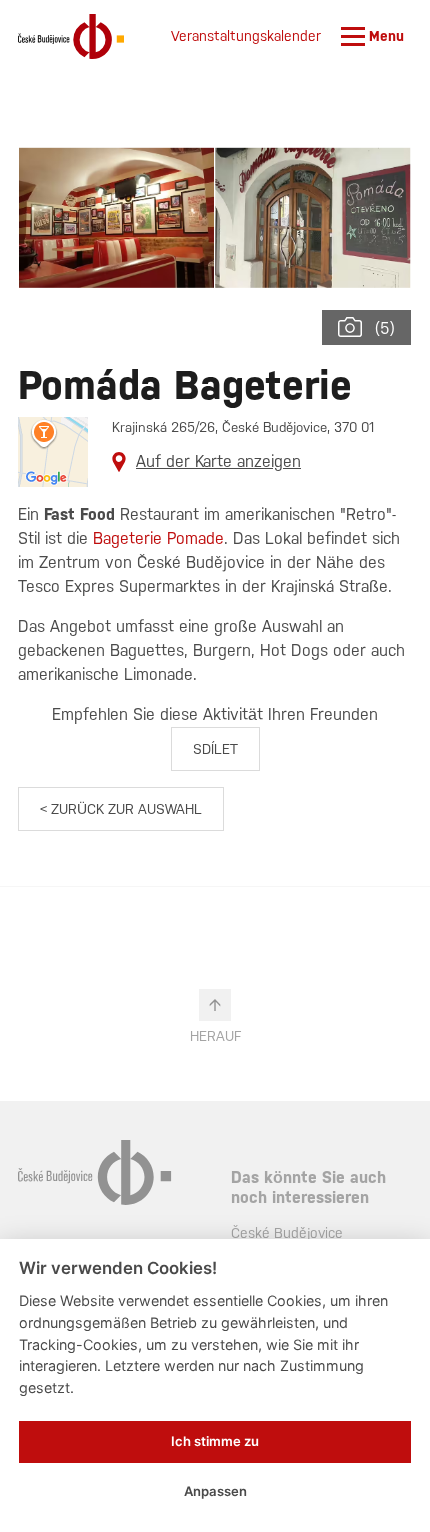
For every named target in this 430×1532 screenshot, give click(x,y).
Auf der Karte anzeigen (218, 461)
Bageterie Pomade (158, 538)
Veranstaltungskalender (246, 36)
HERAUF (215, 1036)
